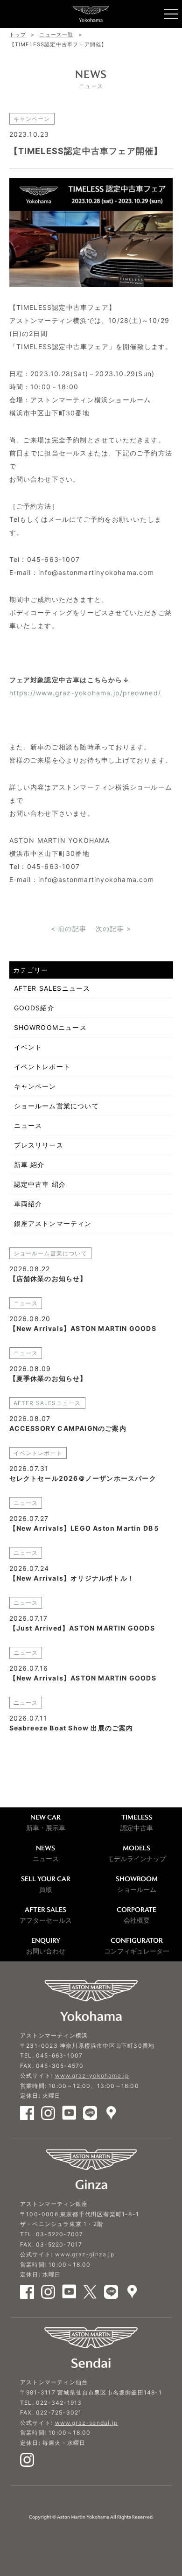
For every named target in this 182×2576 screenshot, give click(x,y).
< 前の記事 (69, 928)
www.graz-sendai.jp (87, 2423)
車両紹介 (28, 1204)
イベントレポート (42, 1067)
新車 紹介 (29, 1165)
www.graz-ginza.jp (85, 2254)
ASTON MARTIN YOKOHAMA (91, 14)
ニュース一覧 (56, 35)
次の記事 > (113, 928)
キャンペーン (35, 1086)
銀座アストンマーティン (53, 1223)
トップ (18, 35)
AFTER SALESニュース (52, 988)
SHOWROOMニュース (50, 1027)
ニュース (28, 1125)
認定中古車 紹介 (40, 1184)
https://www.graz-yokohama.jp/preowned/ (85, 693)
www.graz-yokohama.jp (92, 2075)
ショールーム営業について (56, 1106)
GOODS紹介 (34, 1008)
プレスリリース (39, 1145)
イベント (28, 1047)
